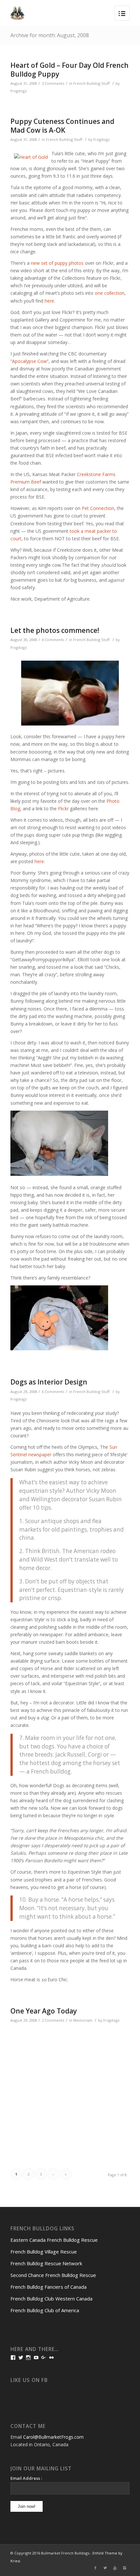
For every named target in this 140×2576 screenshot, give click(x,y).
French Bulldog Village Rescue (44, 2252)
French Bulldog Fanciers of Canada (49, 2287)
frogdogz (19, 91)
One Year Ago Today (44, 2011)
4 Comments (53, 640)
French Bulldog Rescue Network (46, 2263)
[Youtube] (115, 2568)
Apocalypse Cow (29, 361)
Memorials (83, 2020)
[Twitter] (105, 2568)
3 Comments (53, 83)
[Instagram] (125, 2568)
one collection (110, 293)
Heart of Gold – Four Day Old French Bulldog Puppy (70, 70)
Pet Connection (98, 508)
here (49, 301)
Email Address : (26, 2478)
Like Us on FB (29, 2380)
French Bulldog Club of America (45, 2310)
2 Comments (53, 2020)
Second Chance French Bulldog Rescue (53, 2275)
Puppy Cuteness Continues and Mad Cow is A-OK (62, 126)
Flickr (63, 809)
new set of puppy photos (57, 263)
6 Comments (53, 1392)
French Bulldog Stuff (91, 83)
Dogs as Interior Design (49, 1382)
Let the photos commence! (55, 630)
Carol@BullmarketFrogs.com (53, 2437)
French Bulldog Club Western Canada (51, 2299)
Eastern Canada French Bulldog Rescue (54, 2240)
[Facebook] (95, 2568)
